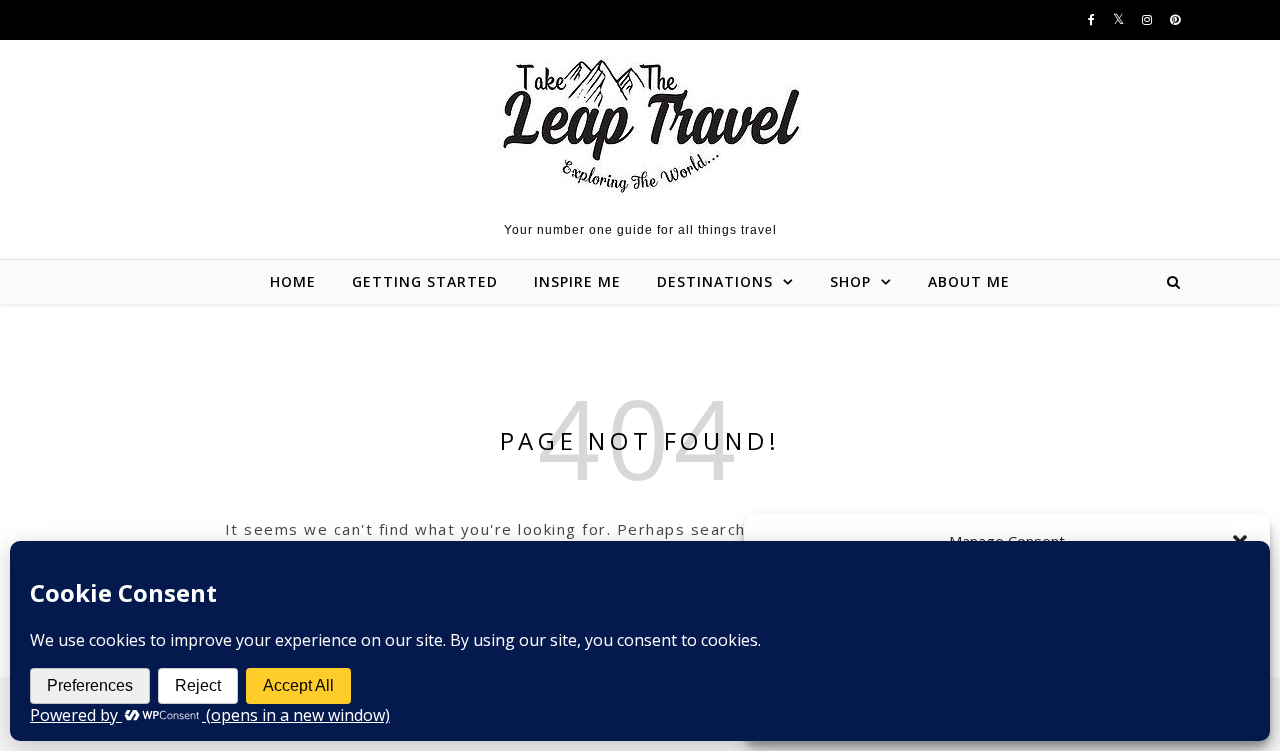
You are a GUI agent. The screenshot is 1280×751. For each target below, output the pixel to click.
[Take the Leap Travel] (640, 126)
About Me (969, 281)
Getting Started (425, 281)
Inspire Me (577, 281)
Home (293, 281)
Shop (850, 281)
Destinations (715, 281)
